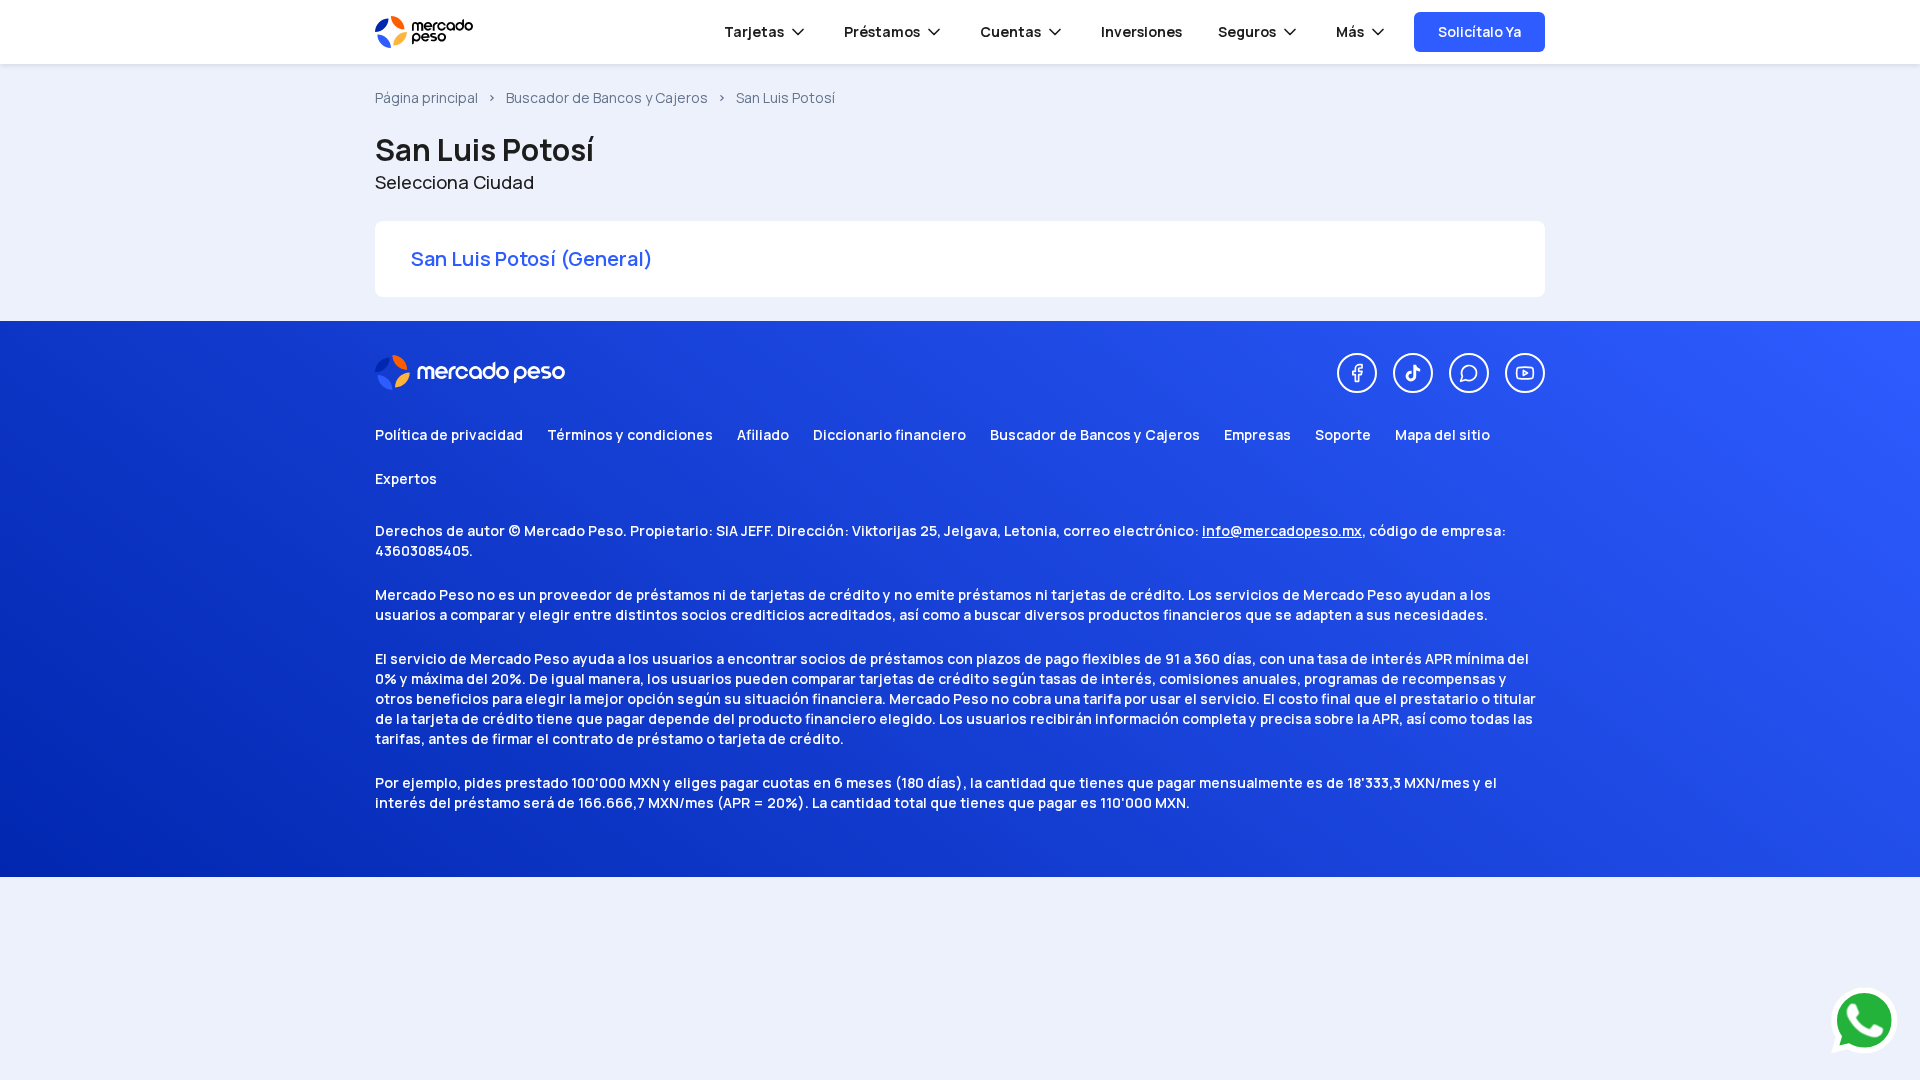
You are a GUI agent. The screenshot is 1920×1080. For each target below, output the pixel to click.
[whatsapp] (1469, 373)
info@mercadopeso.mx (1282, 530)
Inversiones (1141, 31)
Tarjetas (754, 31)
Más (1350, 31)
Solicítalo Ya (1479, 31)
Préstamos (882, 31)
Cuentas (1010, 31)
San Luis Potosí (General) (532, 258)
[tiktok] (1413, 373)
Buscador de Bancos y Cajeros (607, 97)
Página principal (426, 97)
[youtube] (1525, 373)
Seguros (1247, 31)
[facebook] (1357, 373)
